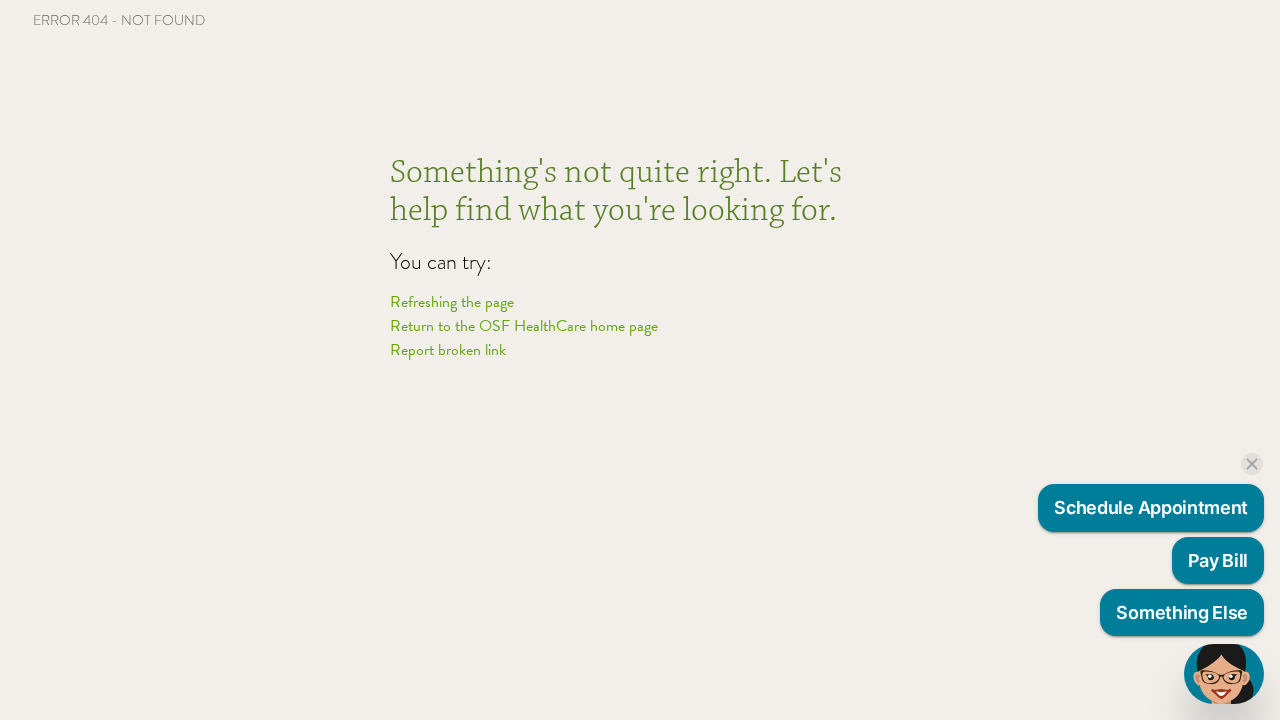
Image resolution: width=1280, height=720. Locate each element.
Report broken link (448, 350)
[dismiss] (1252, 464)
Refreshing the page (452, 302)
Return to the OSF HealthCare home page (524, 326)
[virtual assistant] (1224, 674)
